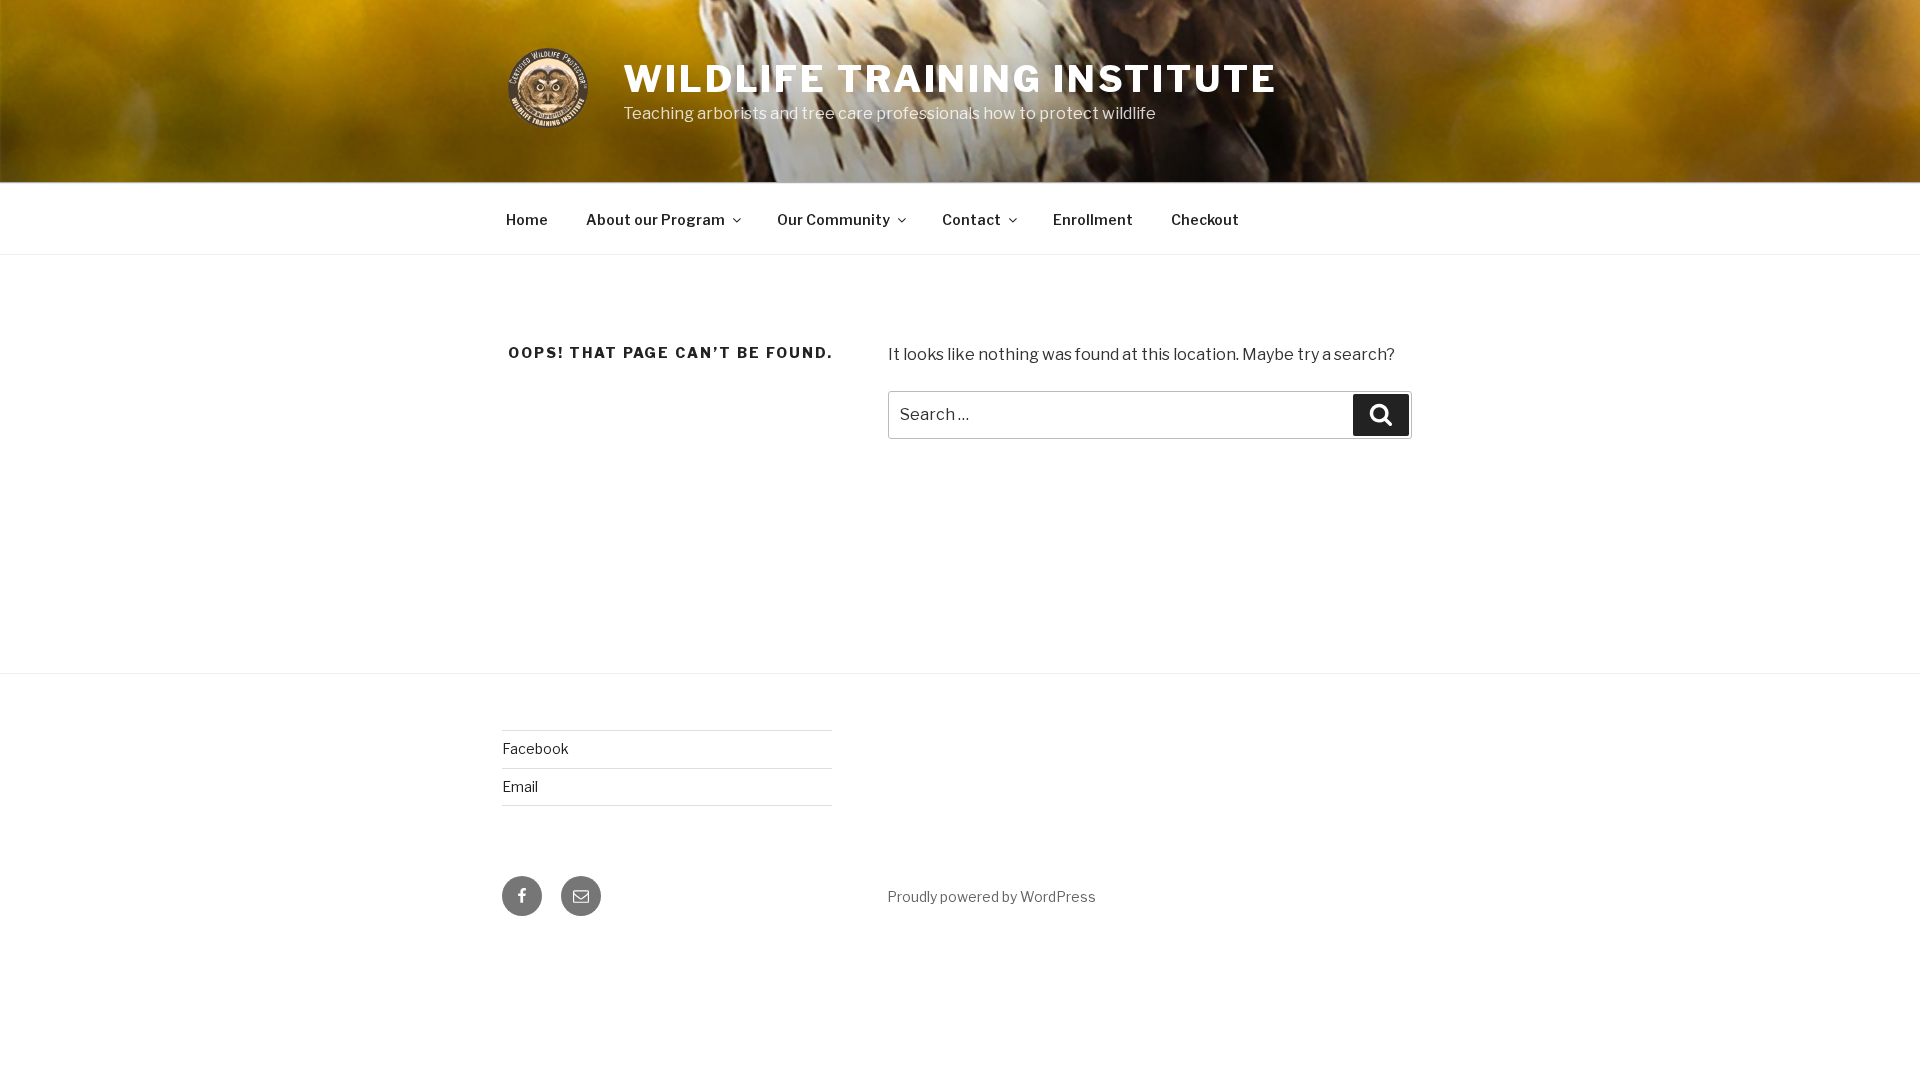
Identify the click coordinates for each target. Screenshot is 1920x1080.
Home (527, 219)
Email (520, 786)
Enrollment (1093, 219)
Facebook (535, 748)
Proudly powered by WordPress (991, 896)
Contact (971, 219)
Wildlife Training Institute (950, 79)
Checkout (1205, 219)
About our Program (655, 219)
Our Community (833, 219)
